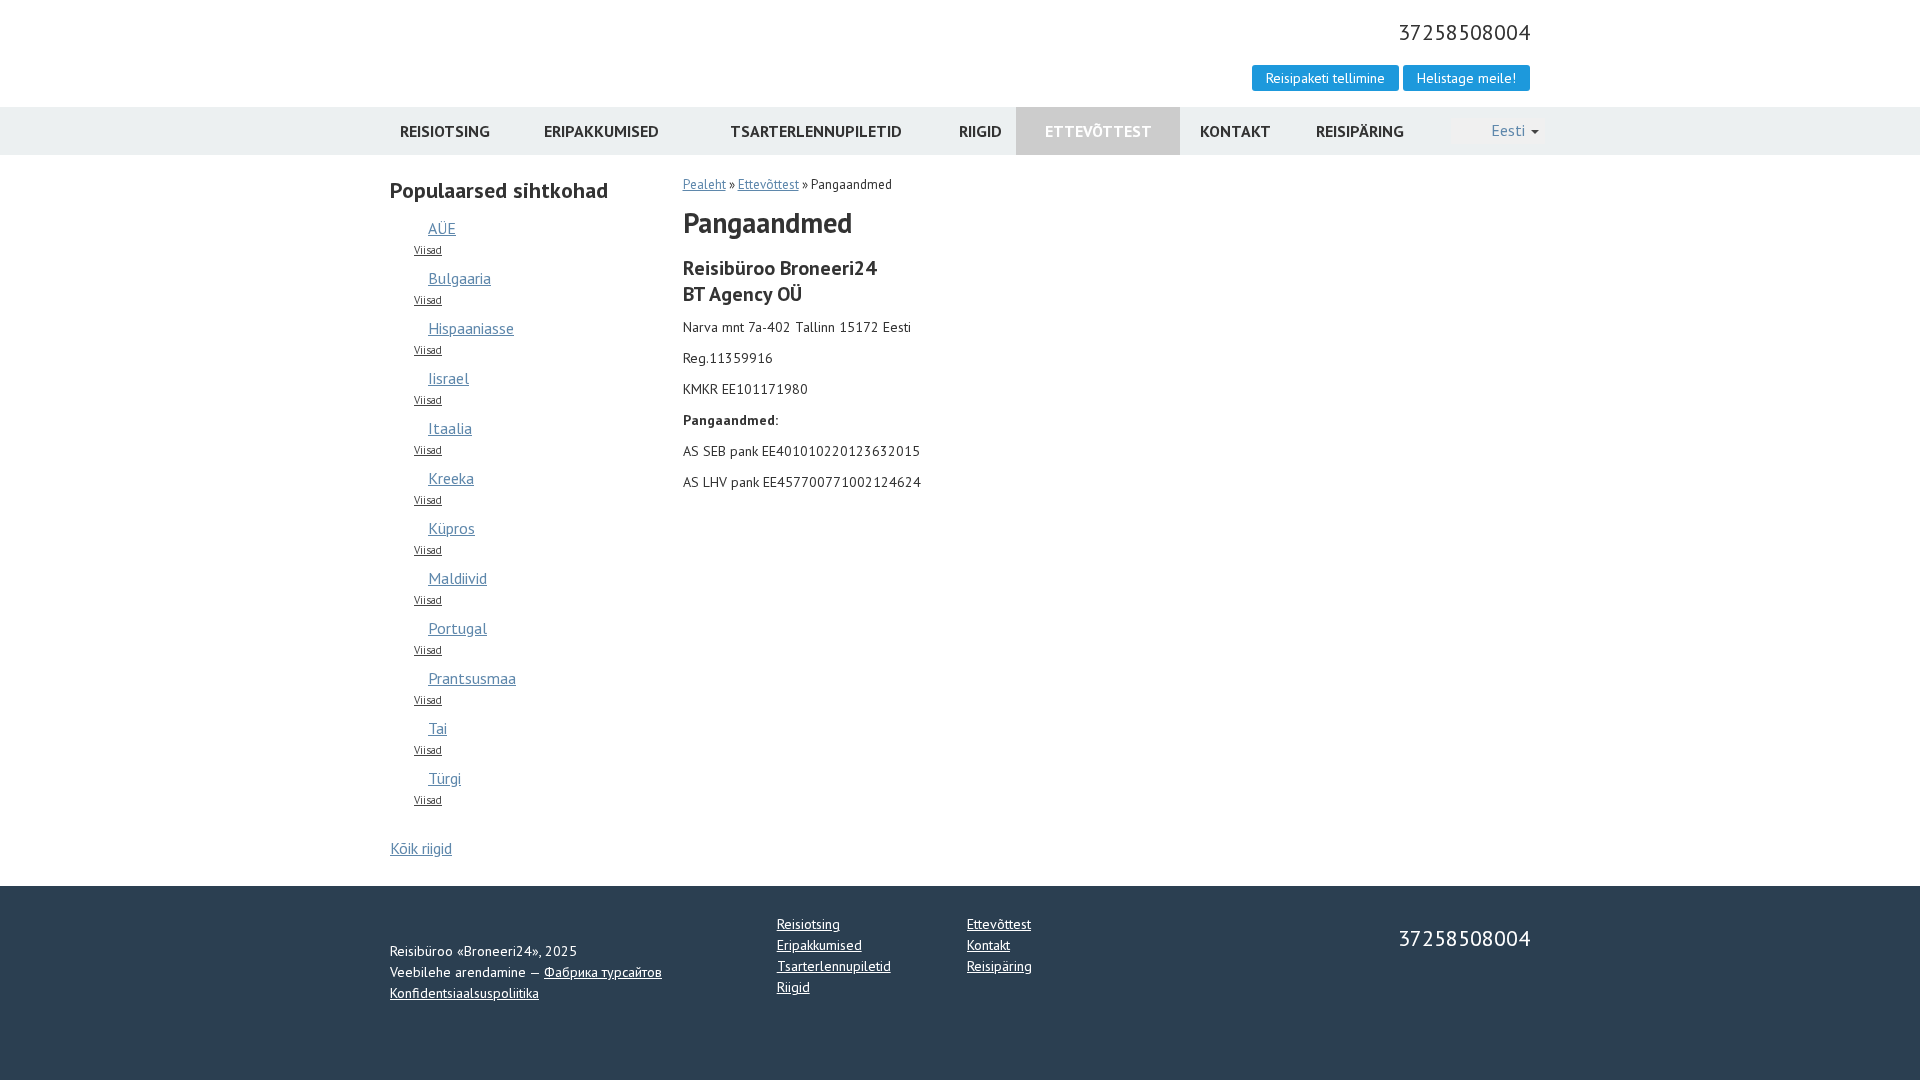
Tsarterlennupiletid (816, 131)
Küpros (451, 528)
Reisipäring (1360, 131)
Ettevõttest (1098, 131)
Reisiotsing (445, 131)
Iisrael (448, 378)
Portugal (457, 628)
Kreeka (451, 478)
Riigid (980, 131)
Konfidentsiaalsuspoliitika (464, 993)
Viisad (428, 250)
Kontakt (1235, 131)
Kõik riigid (421, 848)
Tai (437, 728)
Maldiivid (457, 578)
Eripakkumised (601, 131)
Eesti (1508, 131)
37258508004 (1461, 32)
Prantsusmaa (472, 678)
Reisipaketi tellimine (1325, 78)
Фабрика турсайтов (603, 972)
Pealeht (704, 184)
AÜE (442, 228)
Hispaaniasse (471, 328)
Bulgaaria (459, 278)
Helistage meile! (1466, 78)
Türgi (444, 778)
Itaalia (450, 428)
